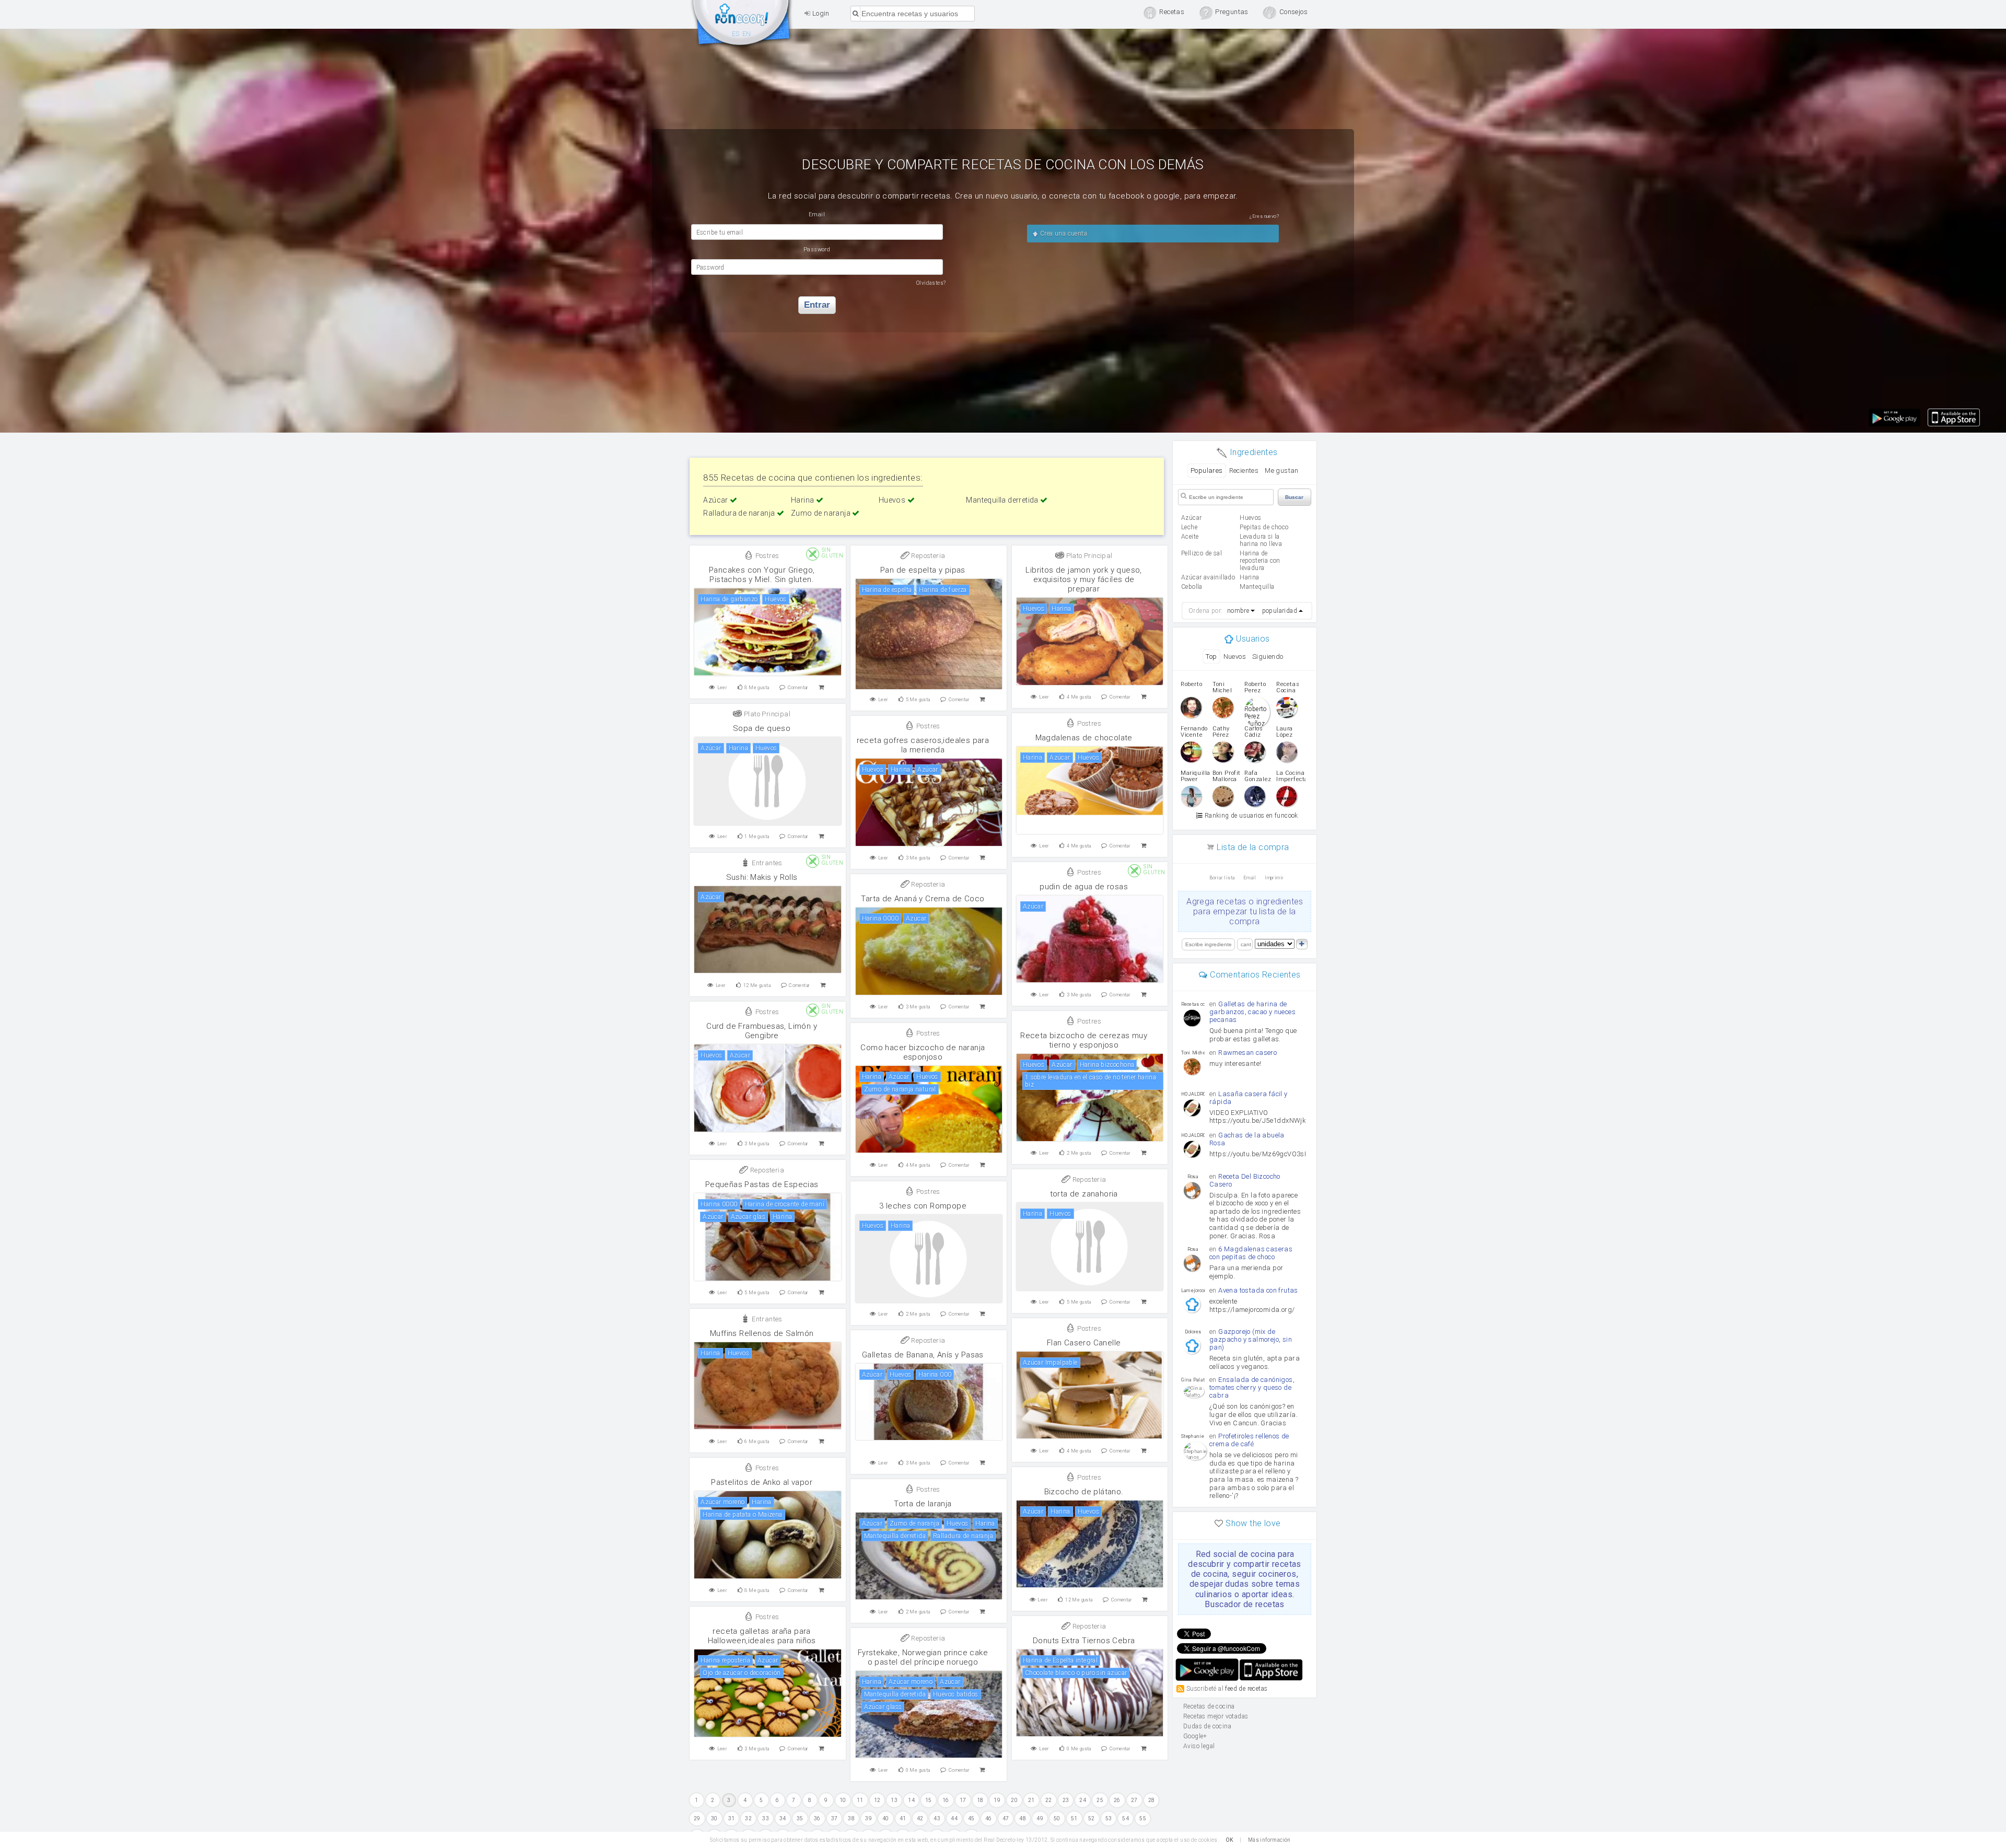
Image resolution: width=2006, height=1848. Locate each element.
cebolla (1192, 587)
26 (1117, 1800)
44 (954, 1818)
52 (1092, 1818)
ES (736, 34)
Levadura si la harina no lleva (1261, 540)
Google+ (1195, 1736)
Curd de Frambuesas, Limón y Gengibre (762, 1031)
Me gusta (757, 688)
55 (1143, 1818)
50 (1057, 1818)
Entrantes (766, 863)
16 (946, 1800)
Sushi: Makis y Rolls (762, 877)
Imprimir (1274, 878)
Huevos (893, 500)
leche (1189, 527)
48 (1023, 1818)
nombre (1238, 611)
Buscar (1294, 497)
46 (989, 1818)
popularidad (1280, 611)
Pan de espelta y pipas (923, 570)
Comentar (798, 688)
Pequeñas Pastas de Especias (762, 1184)
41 (903, 1818)
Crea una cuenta (1063, 234)
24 (1083, 1800)
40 (886, 1818)
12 (877, 1800)
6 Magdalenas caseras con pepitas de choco (1251, 1253)
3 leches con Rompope (923, 1206)
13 (894, 1800)
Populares (1207, 470)
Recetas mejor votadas (1216, 1716)
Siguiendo (1268, 656)
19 (997, 1800)
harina (1249, 577)
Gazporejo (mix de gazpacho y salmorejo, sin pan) (1251, 1339)
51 (1074, 1818)
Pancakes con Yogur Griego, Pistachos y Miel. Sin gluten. (762, 575)
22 (1049, 1800)
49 (1040, 1818)
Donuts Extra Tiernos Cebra (1084, 1641)
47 (1006, 1818)
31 (732, 1818)
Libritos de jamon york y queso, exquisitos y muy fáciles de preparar (1083, 579)
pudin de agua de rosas (1084, 887)
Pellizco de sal (1202, 553)
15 (929, 1800)
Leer (722, 688)
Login (820, 13)
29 (697, 1818)
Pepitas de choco (1264, 527)
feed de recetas (1246, 1689)
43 (937, 1818)
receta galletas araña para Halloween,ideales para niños (762, 1636)
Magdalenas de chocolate (1084, 738)
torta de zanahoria (1084, 1194)
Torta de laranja (923, 1504)
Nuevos (1235, 656)
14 (911, 1800)
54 (1126, 1818)
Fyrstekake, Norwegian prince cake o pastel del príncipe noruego (923, 1657)
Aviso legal (1199, 1746)
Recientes (1244, 470)
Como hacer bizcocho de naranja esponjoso (923, 1052)
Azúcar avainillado (1208, 577)
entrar (817, 305)
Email (1250, 878)
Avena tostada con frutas (1258, 1290)
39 (868, 1818)
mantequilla (1257, 587)
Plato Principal (1088, 556)
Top (1211, 656)
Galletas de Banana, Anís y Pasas (923, 1355)
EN (747, 34)
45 (971, 1818)
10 (843, 1800)
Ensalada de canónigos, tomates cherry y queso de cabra (1252, 1387)
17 (963, 1800)
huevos (1250, 518)
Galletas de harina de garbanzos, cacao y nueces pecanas (1252, 1012)
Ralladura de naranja (740, 513)
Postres (766, 556)
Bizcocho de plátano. (1084, 1492)
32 (748, 1818)
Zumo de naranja (821, 513)
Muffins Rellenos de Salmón (762, 1333)
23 (1066, 1800)
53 (1109, 1818)
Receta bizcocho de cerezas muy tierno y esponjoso (1084, 1040)
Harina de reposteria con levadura (1260, 561)
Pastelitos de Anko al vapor (762, 1482)
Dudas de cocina (1207, 1726)
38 (851, 1818)
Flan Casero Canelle (1084, 1343)
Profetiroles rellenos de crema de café (1249, 1440)
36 (817, 1818)
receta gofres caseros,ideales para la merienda (923, 745)
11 (860, 1800)
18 (980, 1800)
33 (766, 1818)
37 (835, 1818)
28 (1152, 1800)
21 (1031, 1800)
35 (800, 1818)
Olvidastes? (931, 283)
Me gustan (1282, 470)
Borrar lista (1222, 878)
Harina (803, 500)
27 (1134, 1800)
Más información (1269, 1840)
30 (714, 1818)
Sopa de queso (762, 728)
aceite (1190, 537)
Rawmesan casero (1247, 1053)
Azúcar (716, 500)
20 (1014, 1800)
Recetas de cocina (742, 25)
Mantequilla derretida (1003, 500)
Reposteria (927, 556)
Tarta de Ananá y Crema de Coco (923, 899)
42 (920, 1818)
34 (783, 1818)
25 (1100, 1800)
